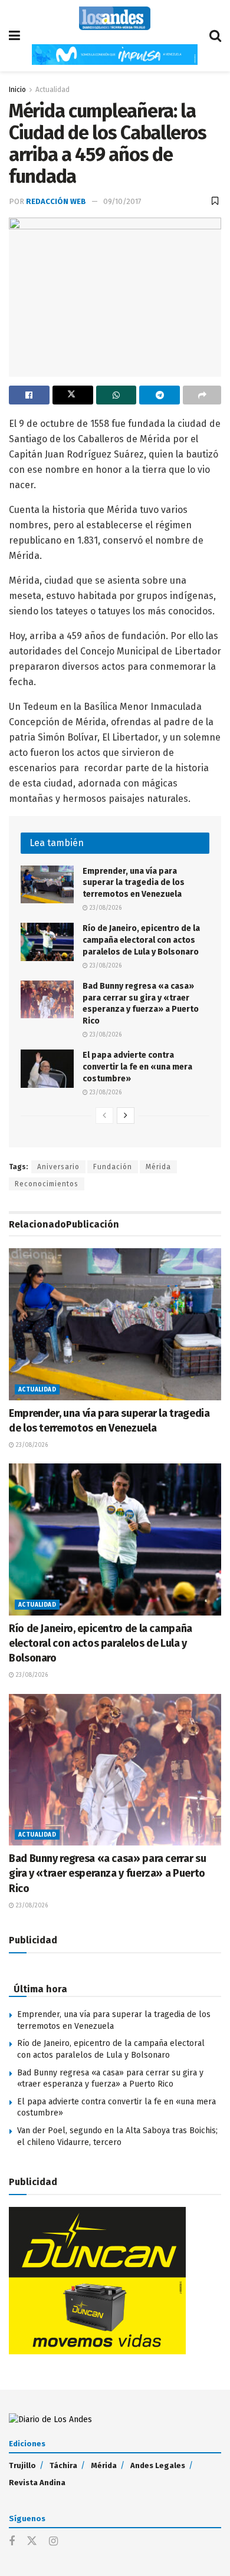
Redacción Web (56, 201)
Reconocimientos (47, 1184)
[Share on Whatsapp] (116, 395)
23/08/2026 (105, 908)
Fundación (113, 1167)
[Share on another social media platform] (202, 395)
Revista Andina (37, 2483)
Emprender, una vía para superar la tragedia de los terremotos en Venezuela (134, 883)
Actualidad (52, 90)
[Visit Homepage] (115, 18)
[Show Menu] (14, 36)
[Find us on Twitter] (32, 2542)
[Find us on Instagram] (53, 2542)
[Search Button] (215, 36)
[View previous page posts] (104, 1116)
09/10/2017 (122, 201)
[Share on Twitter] (73, 395)
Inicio (17, 90)
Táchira (63, 2465)
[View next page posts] (126, 1116)
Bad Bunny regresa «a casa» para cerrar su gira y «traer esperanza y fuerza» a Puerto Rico (107, 1873)
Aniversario (58, 1167)
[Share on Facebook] (29, 395)
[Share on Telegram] (160, 395)
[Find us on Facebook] (12, 2542)
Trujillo (22, 2465)
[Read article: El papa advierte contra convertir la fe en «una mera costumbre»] (47, 1068)
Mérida (158, 1167)
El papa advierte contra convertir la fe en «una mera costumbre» (137, 1067)
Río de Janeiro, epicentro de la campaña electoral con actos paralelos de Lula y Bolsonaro (141, 940)
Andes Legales (158, 2465)
